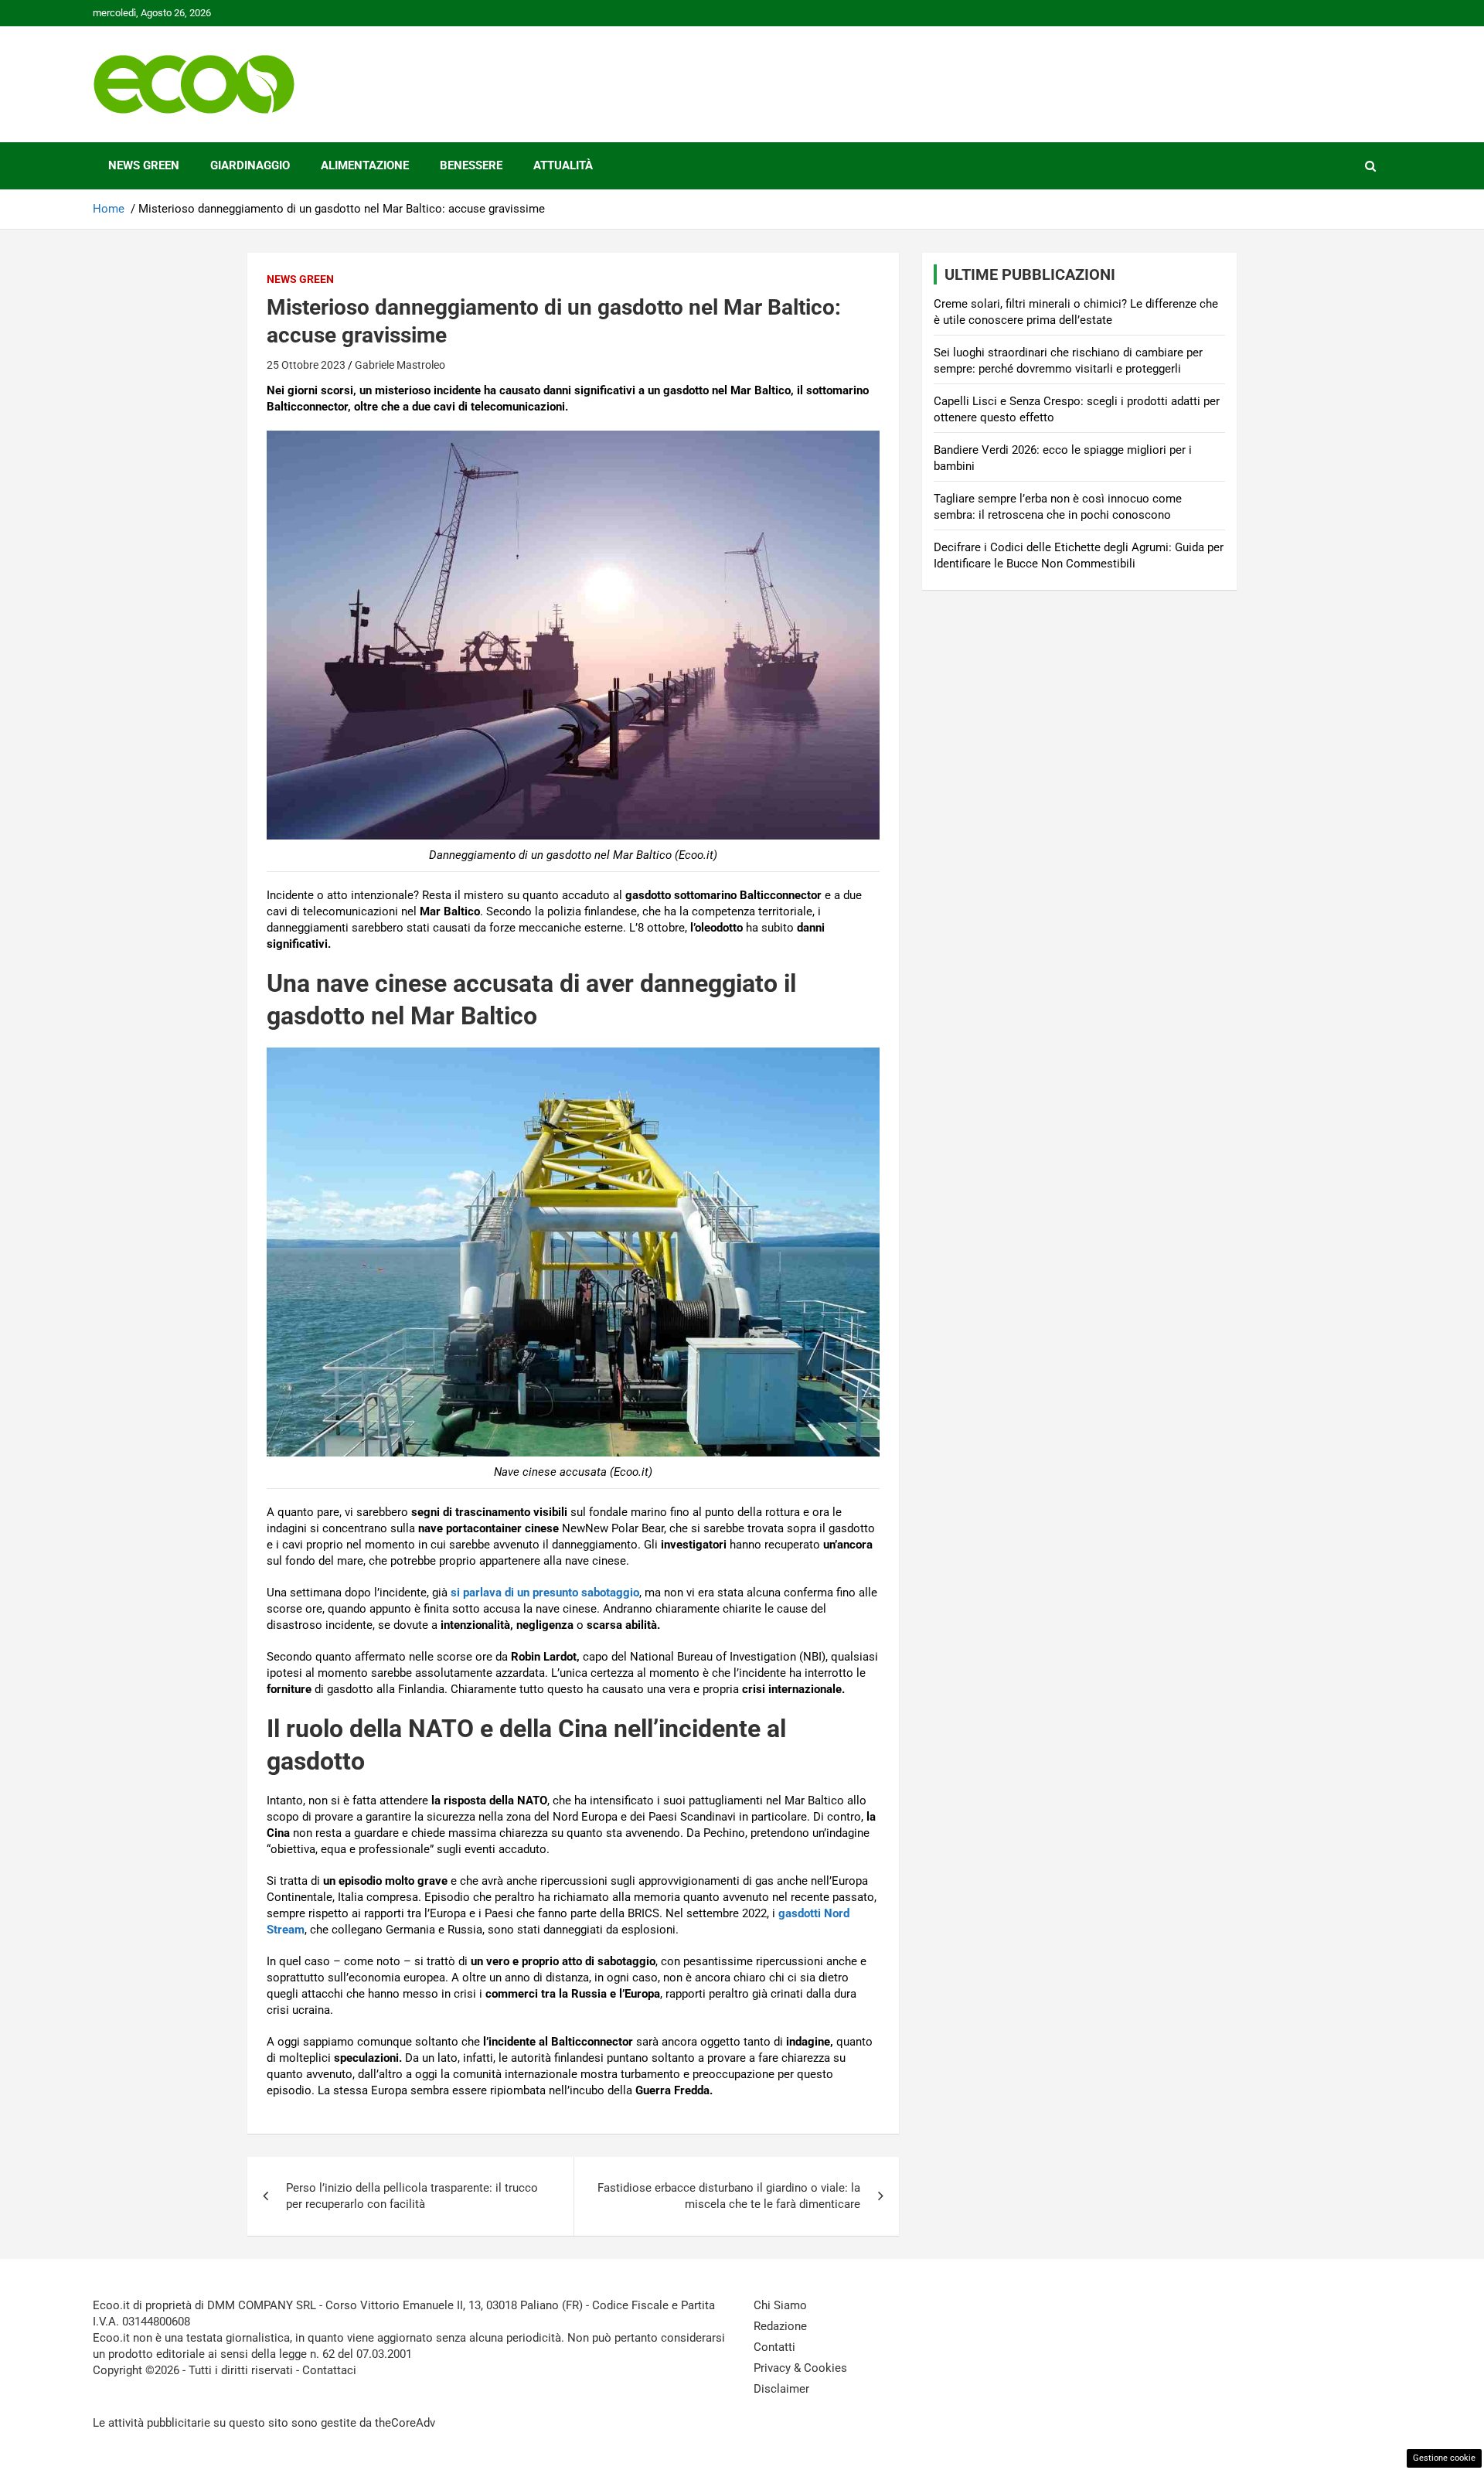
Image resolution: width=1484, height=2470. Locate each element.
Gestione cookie (1444, 2458)
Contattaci (329, 2370)
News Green (144, 165)
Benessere (471, 165)
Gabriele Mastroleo (400, 365)
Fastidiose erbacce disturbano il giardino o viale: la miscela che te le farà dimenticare (729, 2196)
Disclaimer (781, 2389)
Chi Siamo (780, 2305)
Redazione (780, 2326)
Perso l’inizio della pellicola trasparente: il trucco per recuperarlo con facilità (412, 2196)
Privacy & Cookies (800, 2368)
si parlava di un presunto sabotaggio (545, 1593)
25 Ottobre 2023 (306, 365)
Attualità (563, 165)
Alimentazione (365, 165)
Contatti (774, 2347)
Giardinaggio (250, 165)
